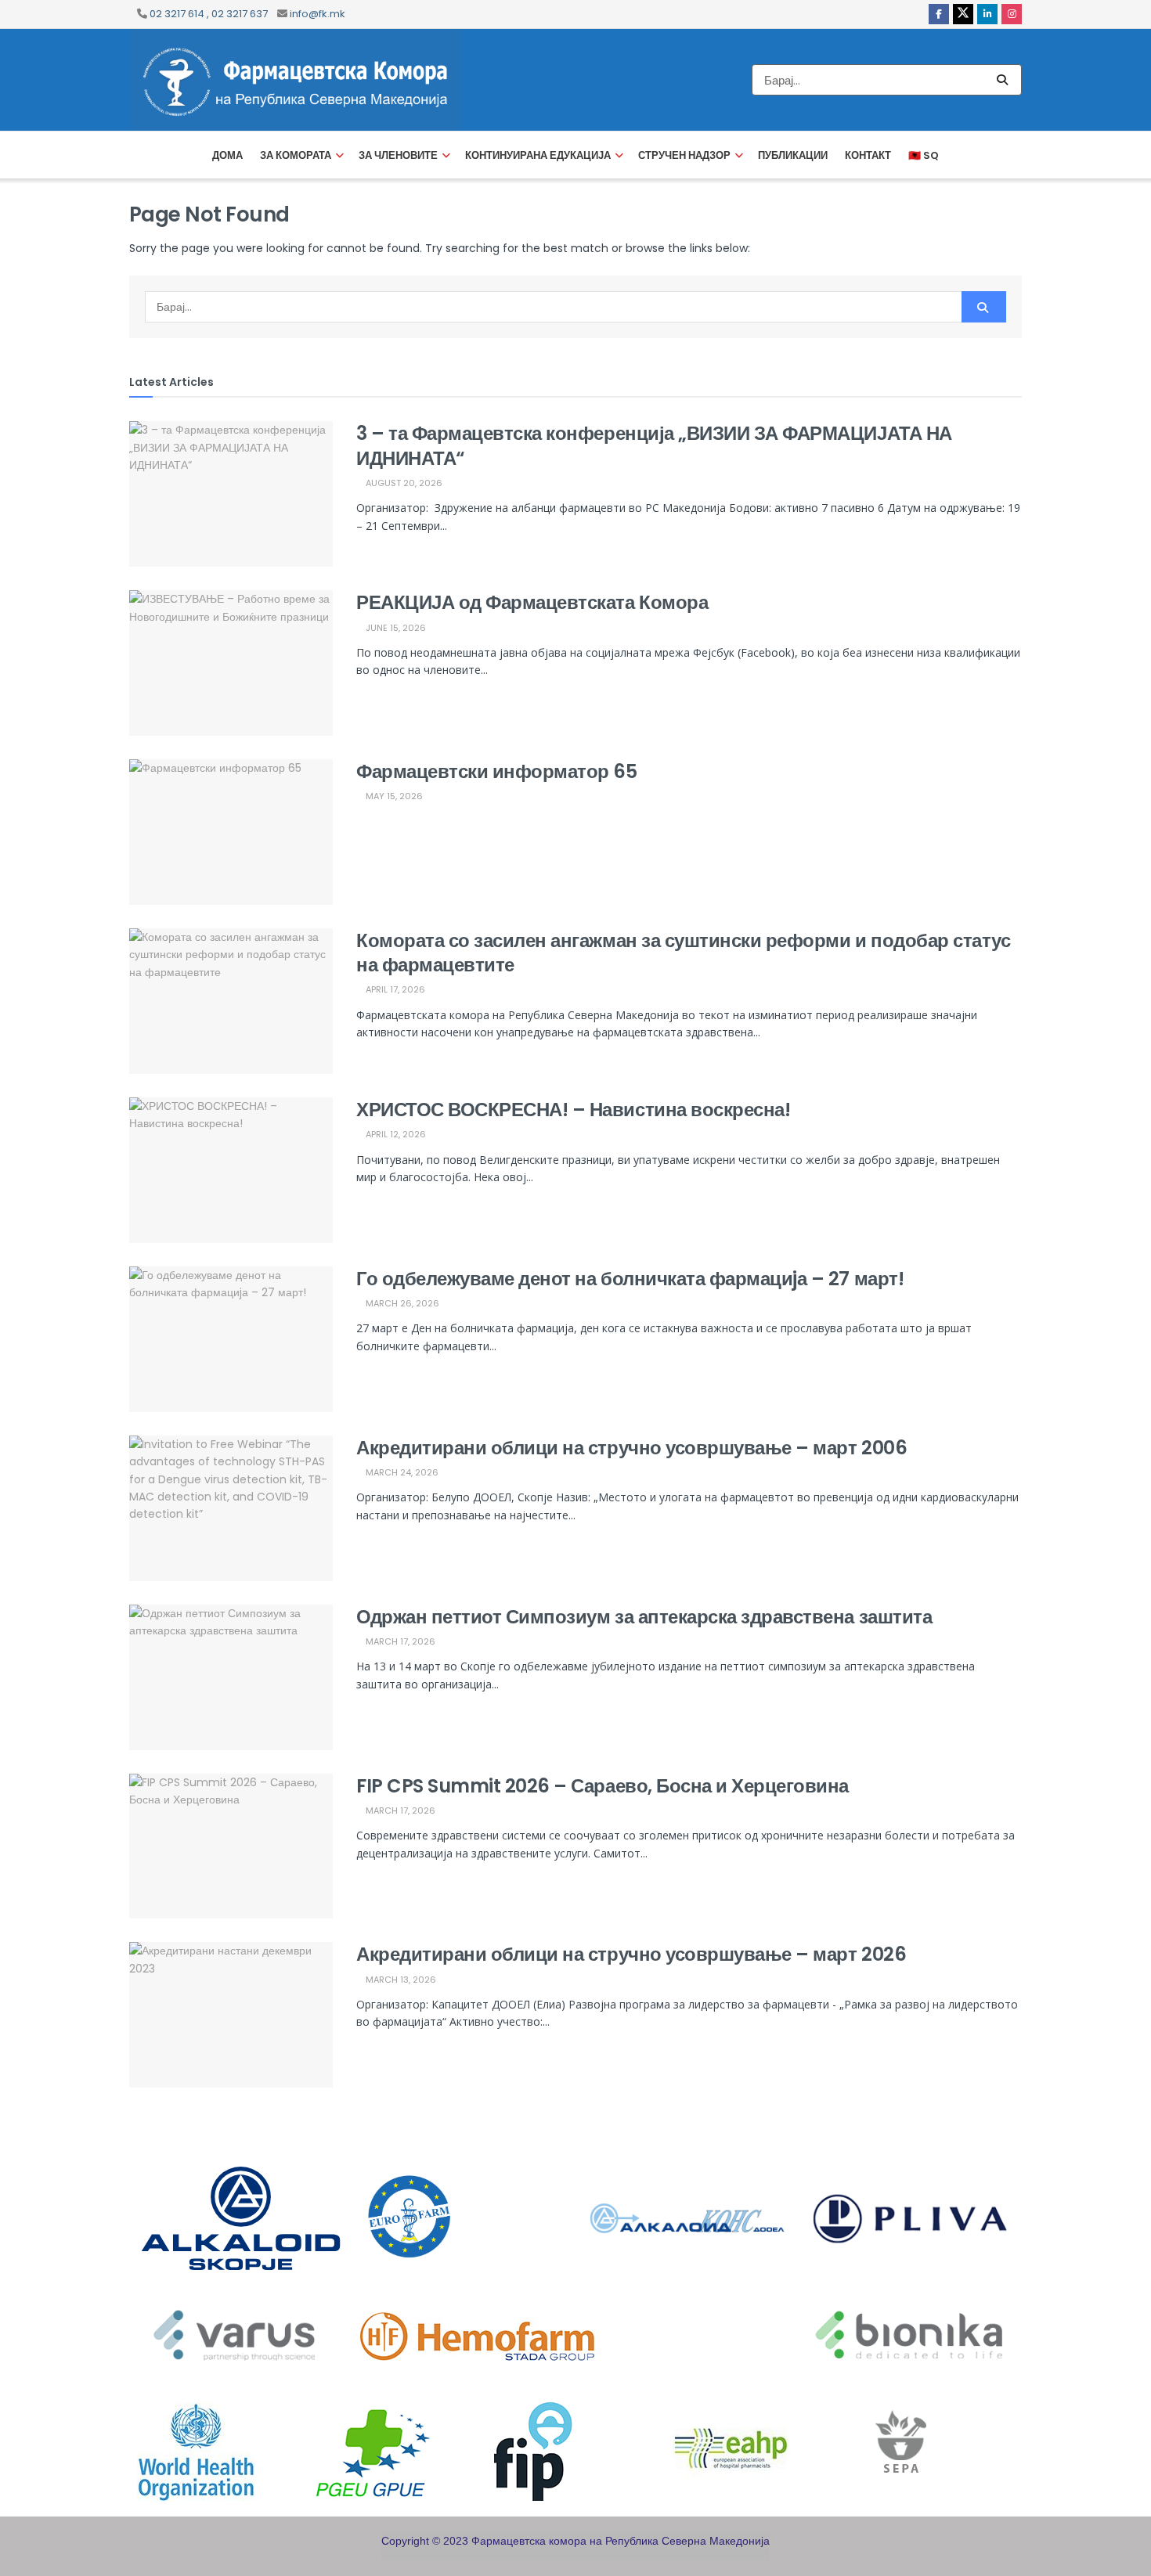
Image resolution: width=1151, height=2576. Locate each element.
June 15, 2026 (395, 628)
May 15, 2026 (393, 796)
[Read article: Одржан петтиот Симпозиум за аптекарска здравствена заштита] (231, 1677)
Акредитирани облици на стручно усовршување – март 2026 (631, 1954)
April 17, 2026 (394, 989)
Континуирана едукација (538, 155)
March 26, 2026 (401, 1303)
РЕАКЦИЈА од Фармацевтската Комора (532, 602)
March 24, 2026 (401, 1472)
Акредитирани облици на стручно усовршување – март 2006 (631, 1448)
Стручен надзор (684, 155)
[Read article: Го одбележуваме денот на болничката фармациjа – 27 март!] (231, 1339)
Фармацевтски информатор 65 (497, 771)
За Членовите (398, 155)
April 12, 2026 (395, 1134)
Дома (227, 155)
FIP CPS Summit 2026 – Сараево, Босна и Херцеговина (603, 1786)
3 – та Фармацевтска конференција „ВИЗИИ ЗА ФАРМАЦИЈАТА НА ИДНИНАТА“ (654, 445)
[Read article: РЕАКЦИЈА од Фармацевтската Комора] (231, 663)
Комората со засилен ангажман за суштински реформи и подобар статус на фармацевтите (683, 953)
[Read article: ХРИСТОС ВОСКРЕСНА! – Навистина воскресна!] (231, 1170)
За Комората (296, 155)
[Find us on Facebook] (939, 14)
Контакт (868, 155)
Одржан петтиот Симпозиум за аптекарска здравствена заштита (644, 1617)
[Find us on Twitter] (963, 14)
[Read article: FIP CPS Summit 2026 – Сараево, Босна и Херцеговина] (231, 1846)
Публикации (793, 155)
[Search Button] (1005, 80)
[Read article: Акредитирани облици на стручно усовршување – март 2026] (231, 2015)
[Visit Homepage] (296, 80)
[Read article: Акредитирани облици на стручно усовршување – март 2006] (231, 1508)
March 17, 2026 (399, 1641)
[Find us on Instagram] (1012, 14)
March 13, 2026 (400, 1980)
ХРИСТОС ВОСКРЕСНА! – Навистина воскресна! (573, 1110)
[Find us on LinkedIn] (987, 14)
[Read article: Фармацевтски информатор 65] (231, 832)
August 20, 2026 (403, 483)
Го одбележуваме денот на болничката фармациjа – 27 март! (630, 1279)
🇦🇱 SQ (924, 155)
